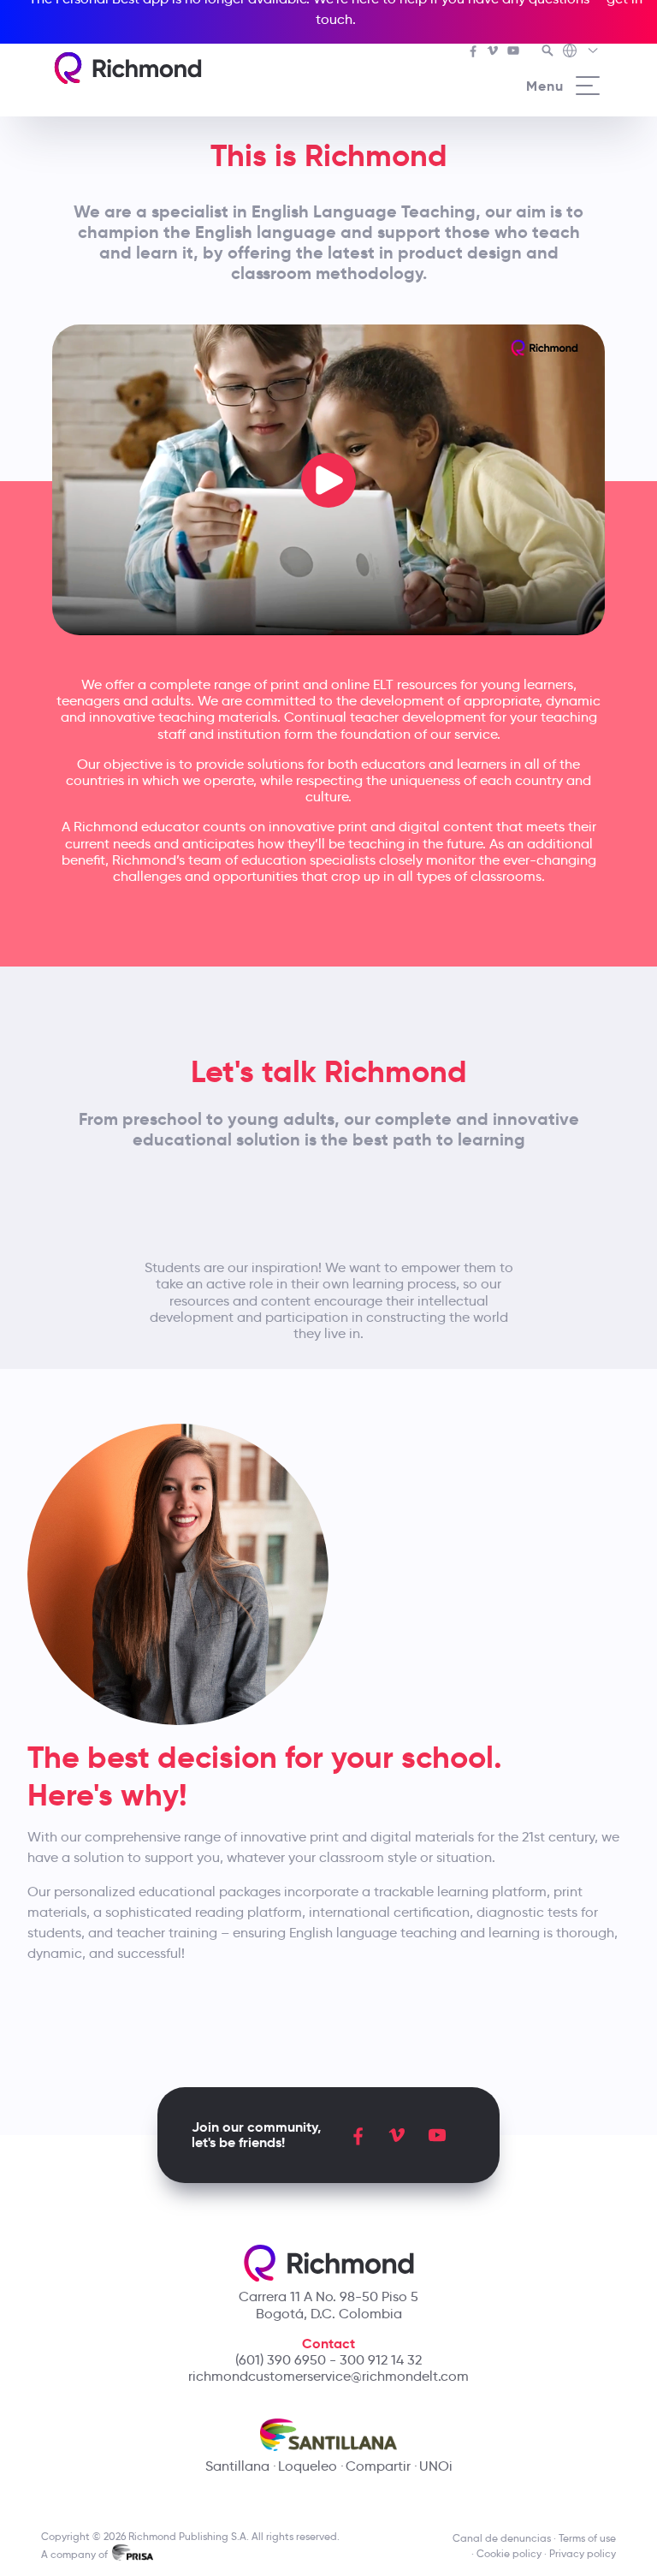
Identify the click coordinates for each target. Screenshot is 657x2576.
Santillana (237, 2466)
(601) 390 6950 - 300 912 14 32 (328, 2360)
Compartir (378, 2466)
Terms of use (587, 2538)
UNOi (436, 2466)
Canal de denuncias (502, 2538)
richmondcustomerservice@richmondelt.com (328, 2376)
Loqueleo (308, 2466)
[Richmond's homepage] (127, 68)
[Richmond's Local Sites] (581, 52)
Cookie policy (509, 2553)
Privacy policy (583, 2553)
